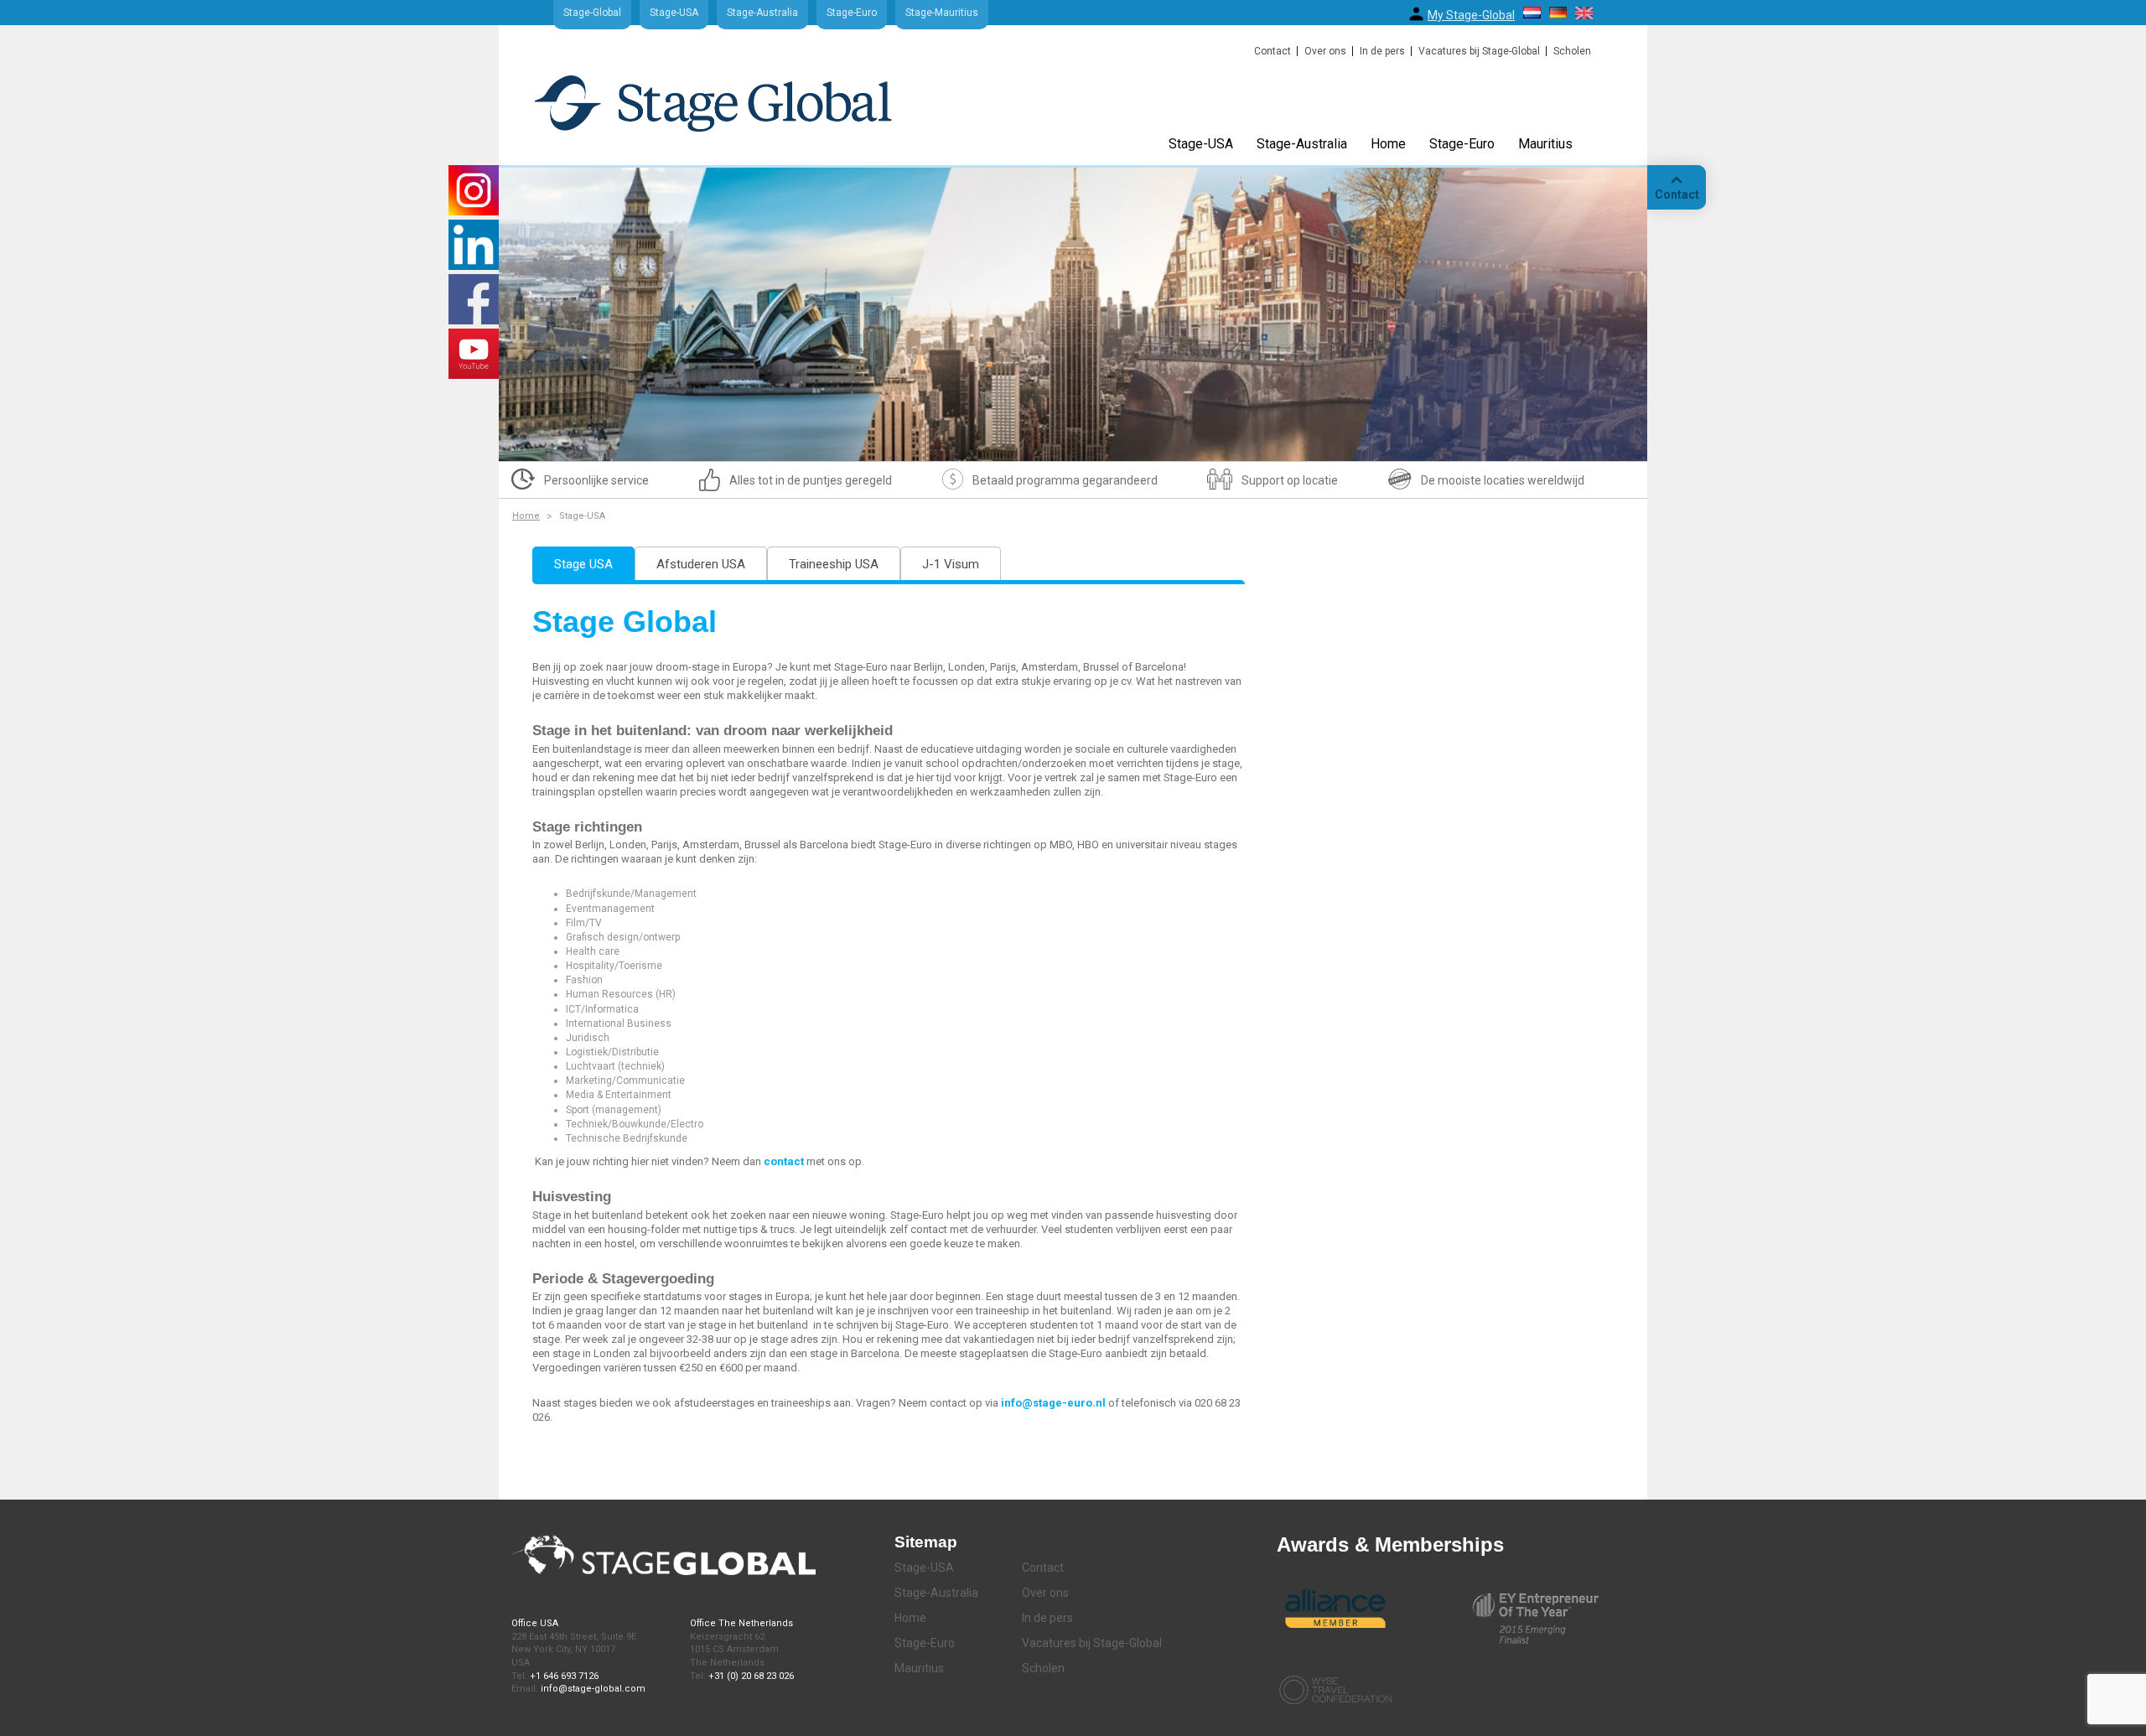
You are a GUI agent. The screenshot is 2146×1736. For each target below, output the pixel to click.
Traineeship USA (834, 564)
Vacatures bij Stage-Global (1479, 51)
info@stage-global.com (593, 1689)
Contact (1273, 51)
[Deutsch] (1558, 13)
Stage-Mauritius (942, 13)
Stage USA (583, 564)
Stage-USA (674, 13)
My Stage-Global (1471, 15)
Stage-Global (592, 13)
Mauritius (1545, 144)
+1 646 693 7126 (564, 1676)
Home (1388, 144)
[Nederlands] (1532, 13)
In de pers (1382, 51)
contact (785, 1161)
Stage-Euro (852, 13)
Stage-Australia (762, 13)
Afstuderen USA (701, 564)
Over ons (1325, 51)
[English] (1584, 13)
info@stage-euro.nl (1053, 1403)
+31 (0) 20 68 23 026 (751, 1676)
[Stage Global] (741, 111)
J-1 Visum (951, 564)
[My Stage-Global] (1416, 14)
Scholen (1572, 51)
